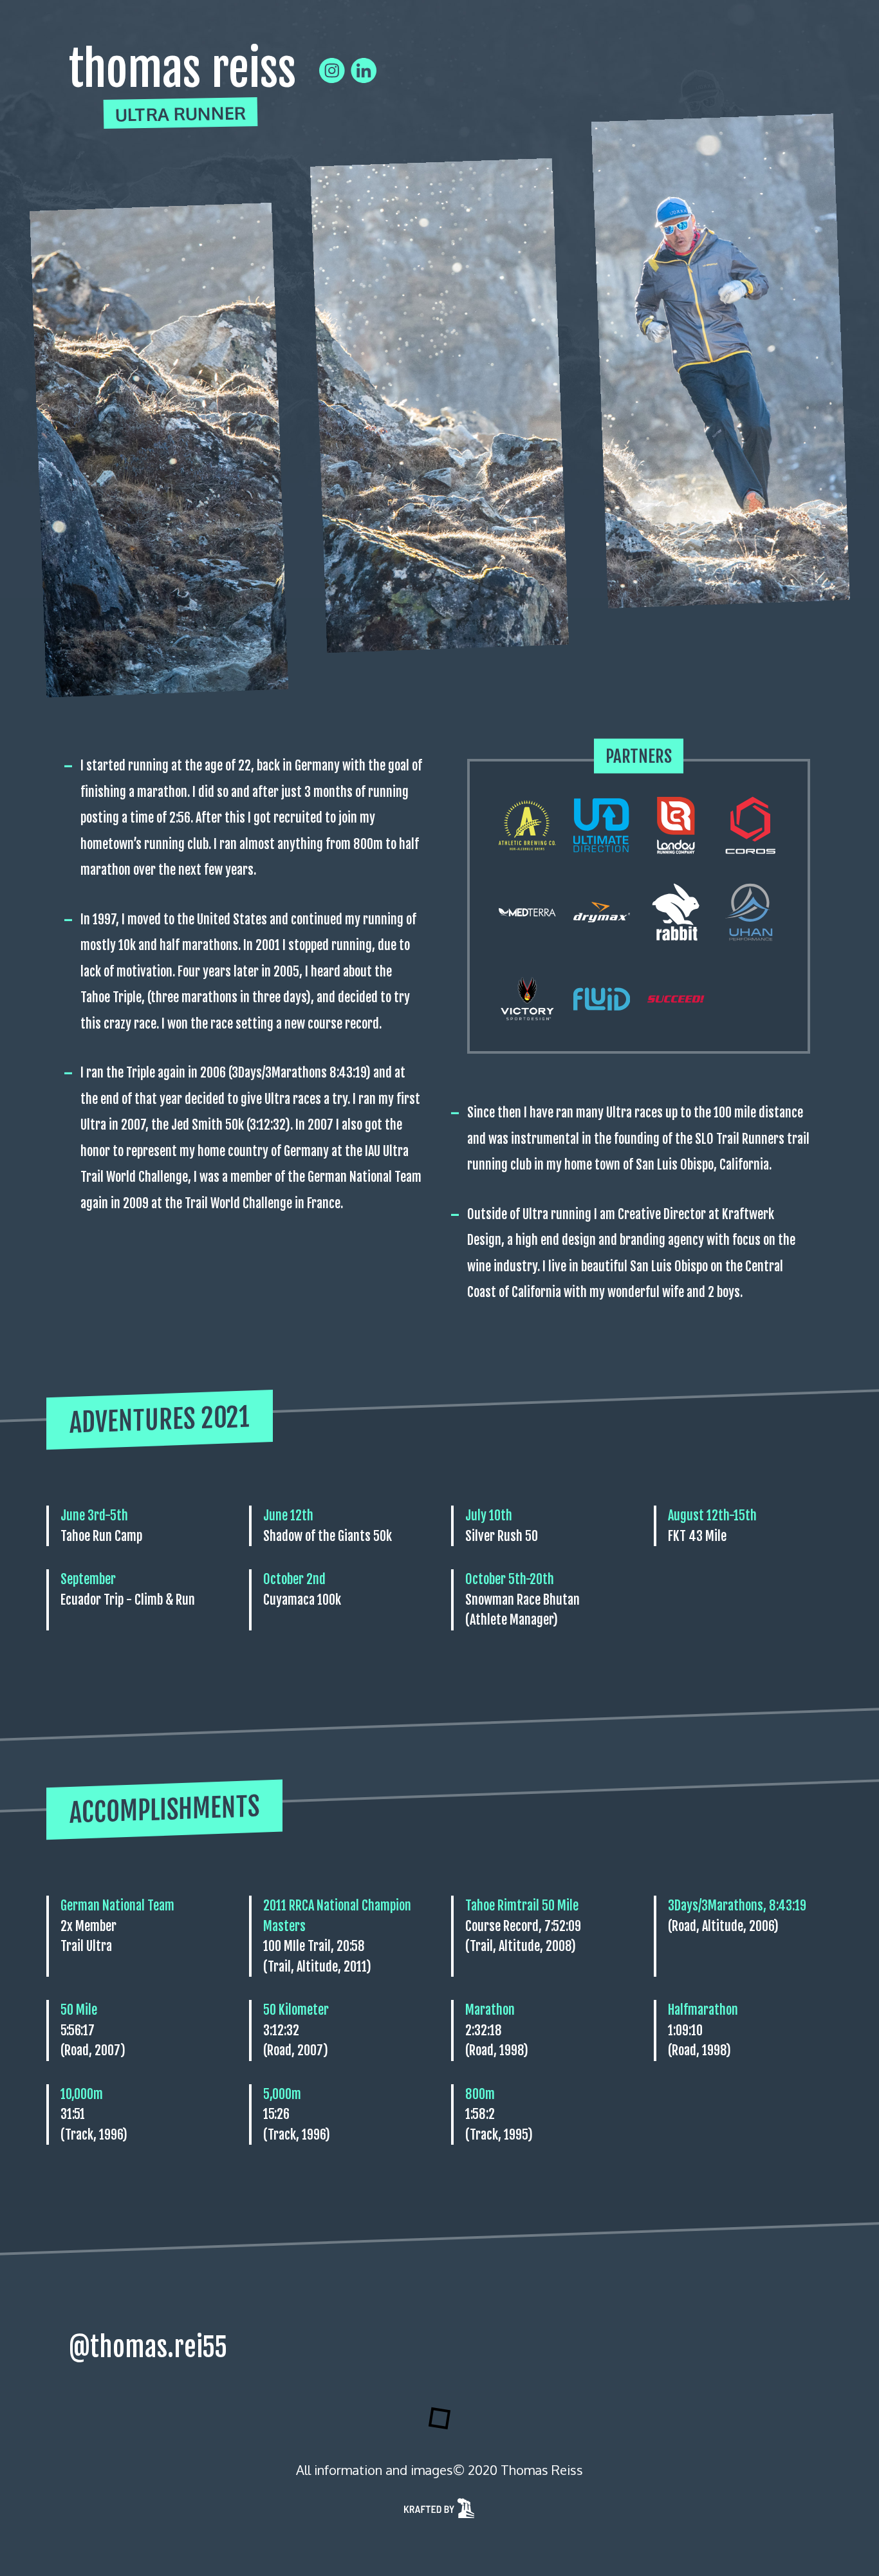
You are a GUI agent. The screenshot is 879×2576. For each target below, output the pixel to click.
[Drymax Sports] (602, 912)
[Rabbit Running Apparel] (676, 912)
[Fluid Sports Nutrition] (602, 999)
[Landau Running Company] (676, 825)
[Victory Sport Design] (527, 999)
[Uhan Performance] (751, 912)
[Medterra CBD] (527, 912)
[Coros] (751, 825)
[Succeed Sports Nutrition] (676, 999)
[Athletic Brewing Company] (527, 825)
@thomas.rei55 (148, 2347)
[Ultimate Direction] (602, 825)
